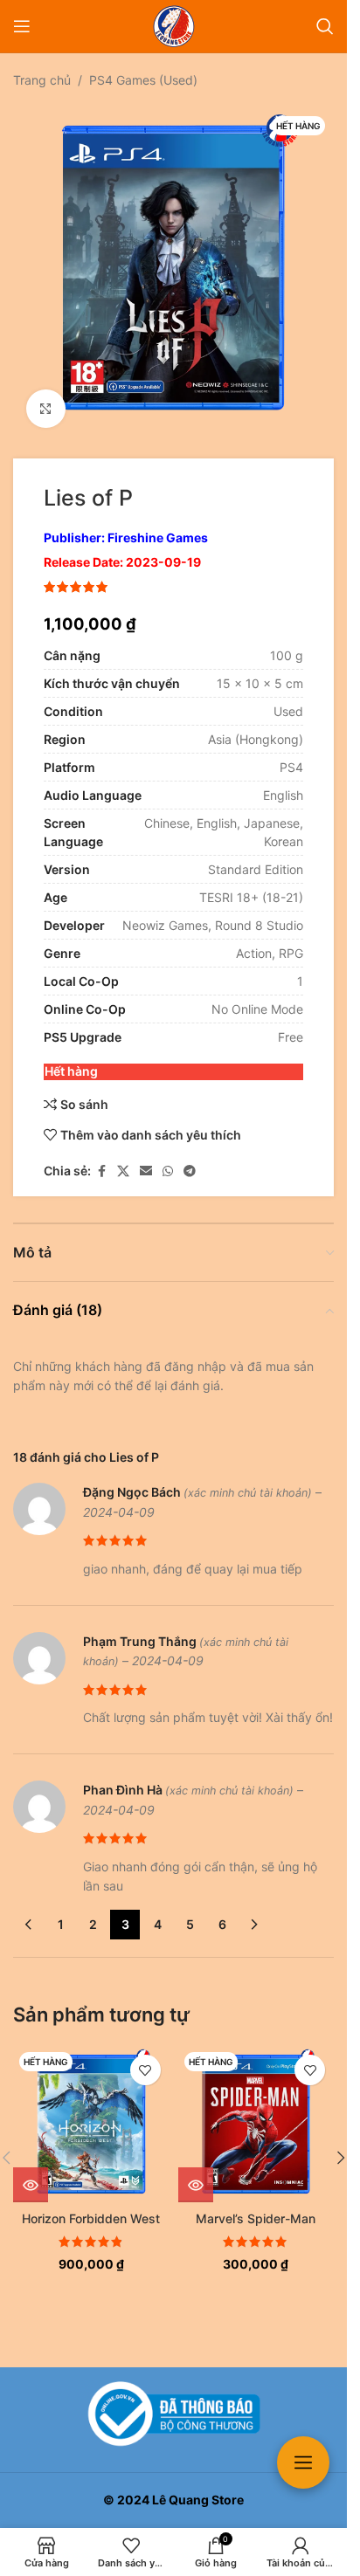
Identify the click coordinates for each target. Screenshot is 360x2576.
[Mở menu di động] (22, 26)
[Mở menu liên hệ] (303, 2462)
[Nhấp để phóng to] (46, 396)
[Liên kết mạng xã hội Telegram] (190, 1158)
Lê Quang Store (198, 2500)
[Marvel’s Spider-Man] (256, 2111)
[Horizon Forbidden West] (91, 2111)
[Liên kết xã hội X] (123, 1158)
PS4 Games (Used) (143, 80)
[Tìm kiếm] (325, 26)
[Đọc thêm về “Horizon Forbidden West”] (31, 2172)
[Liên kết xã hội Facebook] (101, 1158)
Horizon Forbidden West (91, 2205)
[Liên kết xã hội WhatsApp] (168, 1158)
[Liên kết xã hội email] (146, 1158)
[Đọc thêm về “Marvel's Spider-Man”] (196, 2172)
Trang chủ (42, 80)
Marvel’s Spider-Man (256, 2205)
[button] (341, 2145)
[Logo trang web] (174, 25)
